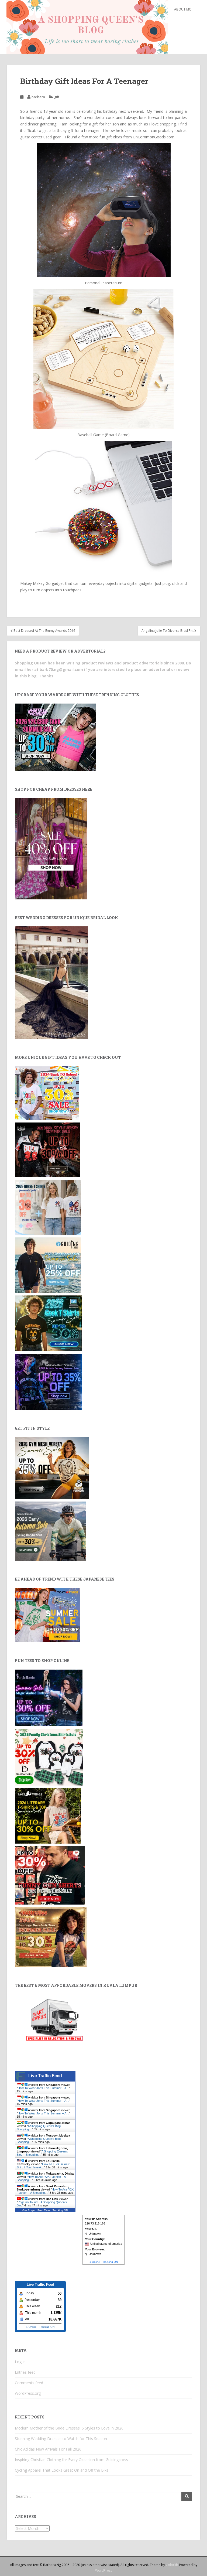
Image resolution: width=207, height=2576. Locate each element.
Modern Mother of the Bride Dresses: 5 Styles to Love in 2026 (69, 2428)
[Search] (187, 2496)
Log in (20, 2362)
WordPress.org (28, 2393)
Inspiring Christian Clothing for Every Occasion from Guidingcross (71, 2460)
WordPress (104, 2570)
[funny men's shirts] (50, 1875)
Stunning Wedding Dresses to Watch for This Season (61, 2439)
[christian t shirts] (48, 1265)
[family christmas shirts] (49, 1757)
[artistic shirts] (49, 1382)
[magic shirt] (49, 1697)
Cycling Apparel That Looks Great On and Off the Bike (62, 2470)
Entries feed (25, 2372)
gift (57, 97)
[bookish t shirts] (48, 1816)
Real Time (44, 2210)
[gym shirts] (52, 1468)
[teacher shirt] (47, 1092)
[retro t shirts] (51, 1937)
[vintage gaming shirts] (48, 1149)
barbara (38, 97)
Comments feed (29, 2383)
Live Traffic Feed (45, 2076)
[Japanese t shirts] (47, 1615)
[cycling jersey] (50, 1531)
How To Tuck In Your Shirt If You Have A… (43, 2166)
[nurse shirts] (48, 1207)
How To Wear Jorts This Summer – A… (44, 2088)
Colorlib (172, 2565)
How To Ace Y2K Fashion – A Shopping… (45, 2191)
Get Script (29, 2210)
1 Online (95, 2262)
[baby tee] (55, 737)
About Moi (183, 9)
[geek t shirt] (48, 1323)
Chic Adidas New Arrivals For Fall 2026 (48, 2449)
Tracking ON (60, 2210)
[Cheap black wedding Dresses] (51, 982)
